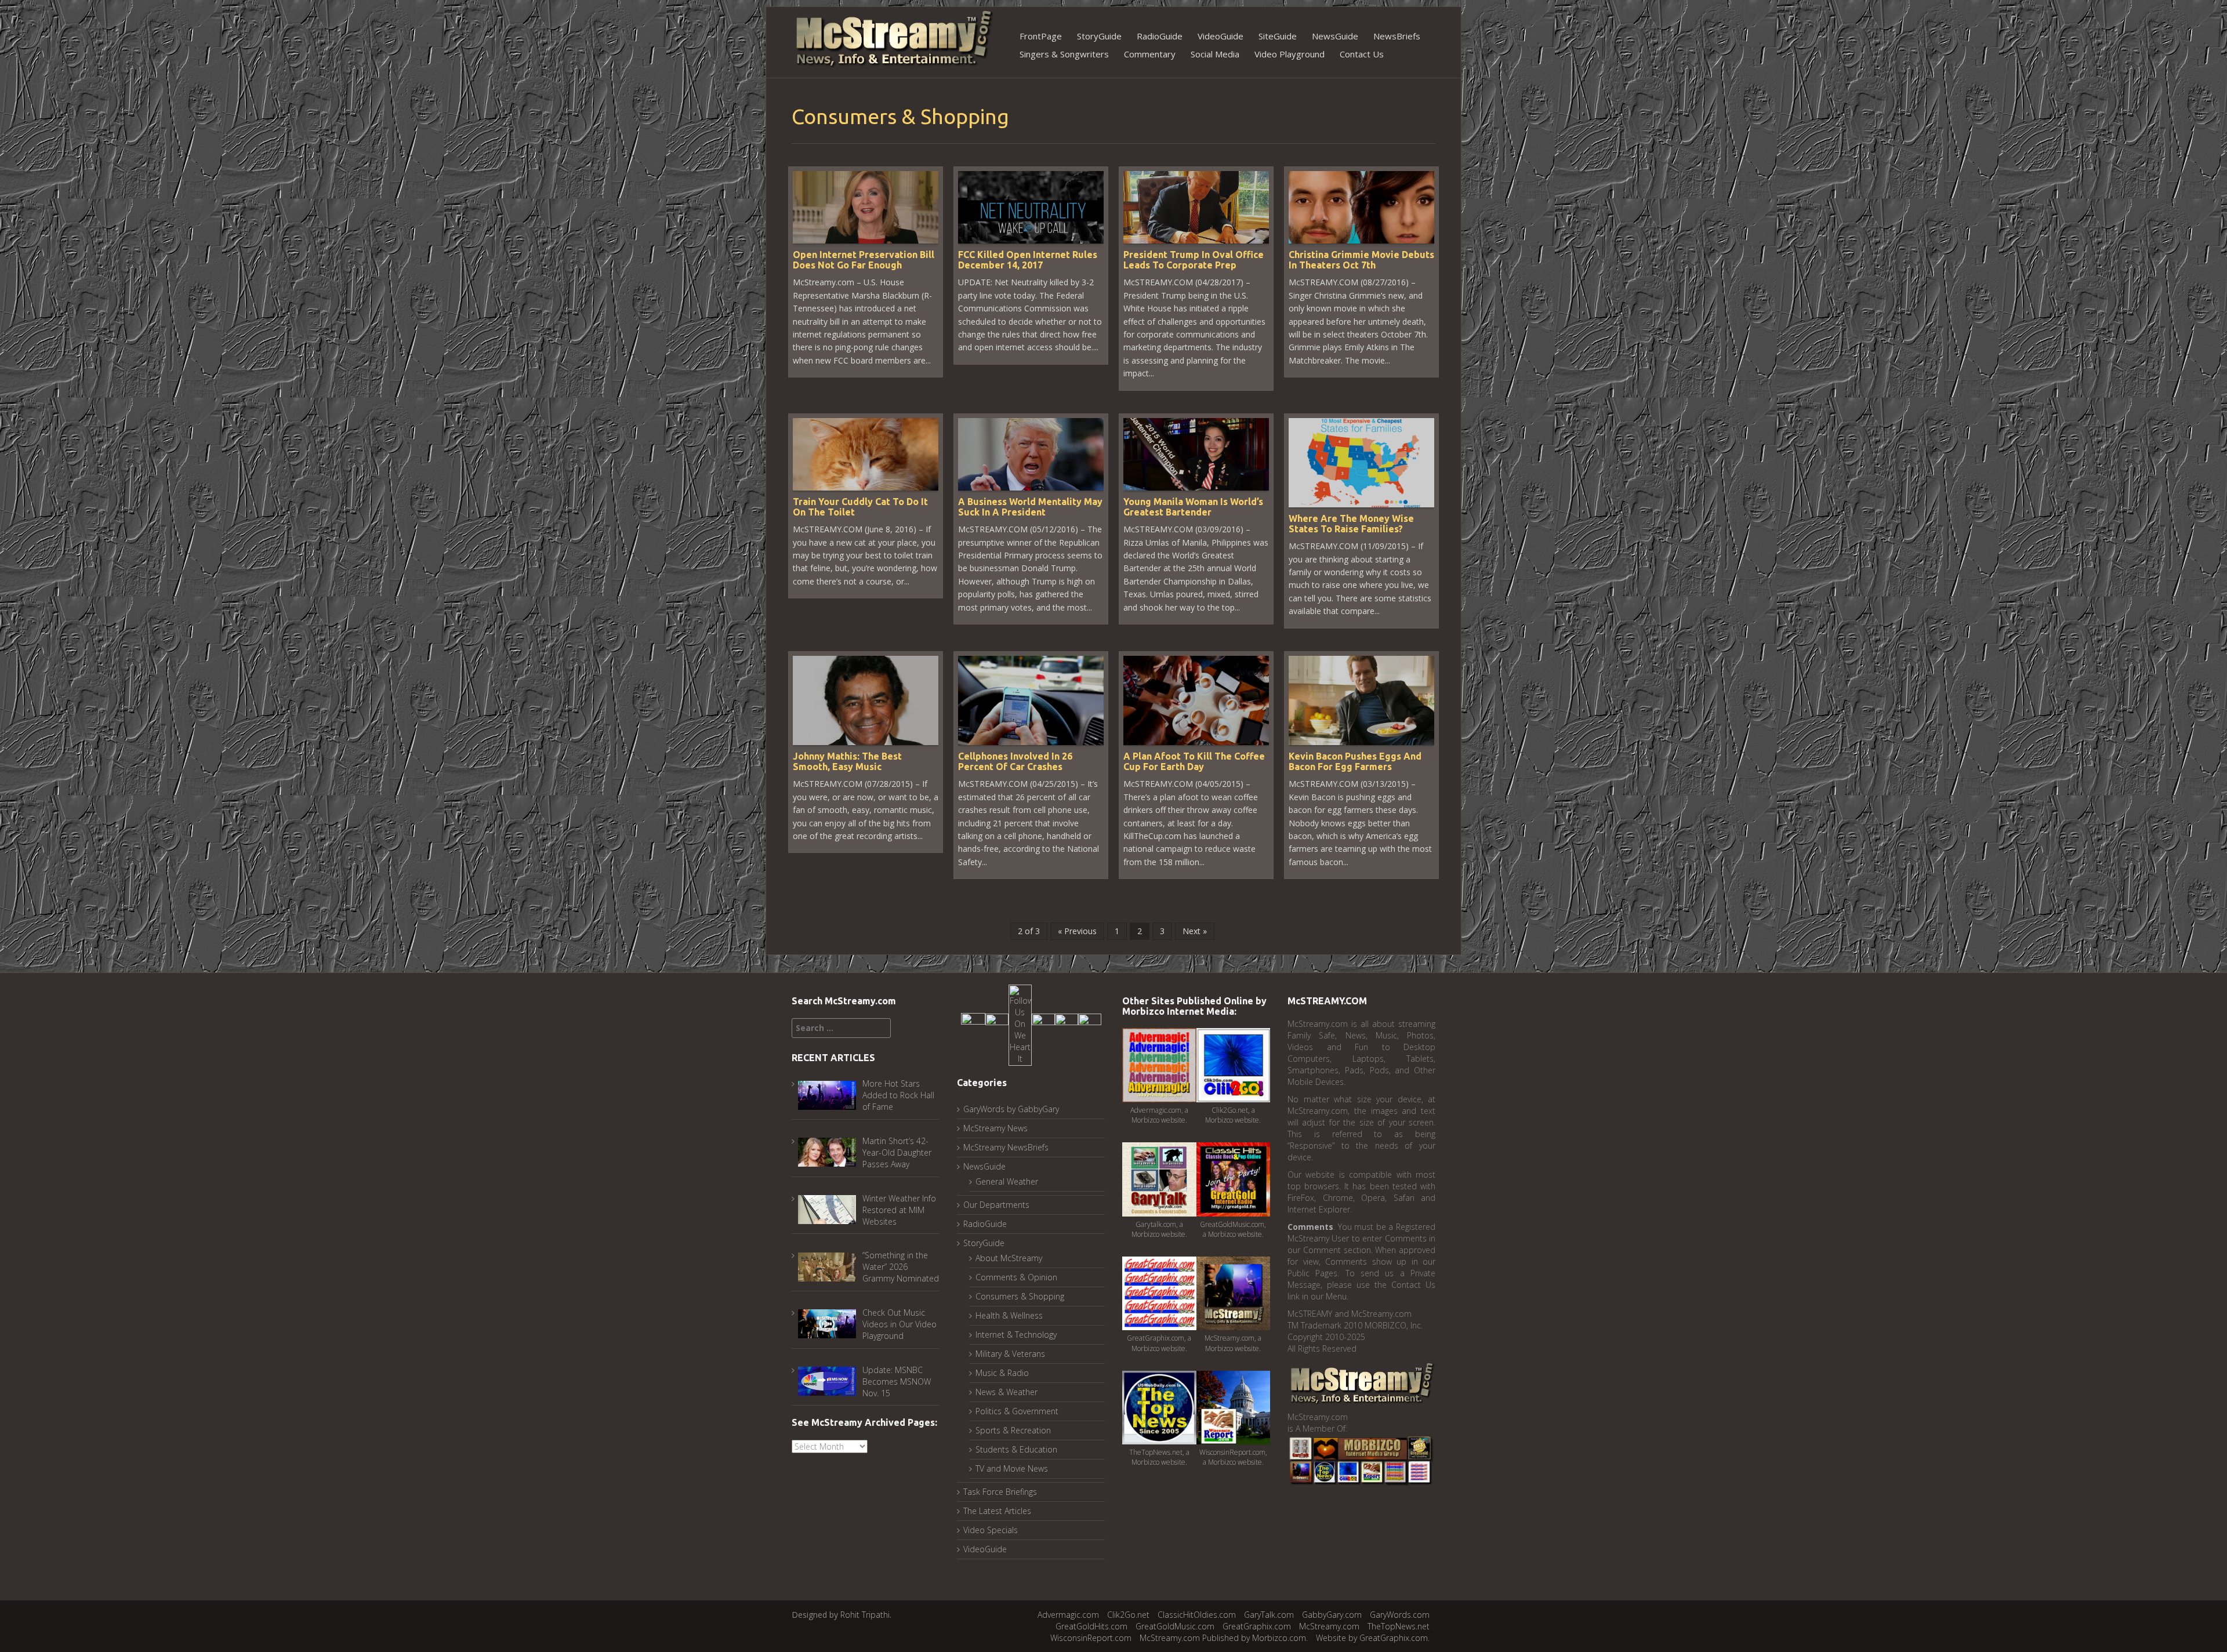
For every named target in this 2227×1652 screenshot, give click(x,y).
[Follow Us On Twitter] (997, 1024)
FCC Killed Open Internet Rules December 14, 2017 (1028, 260)
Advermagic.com (1068, 1615)
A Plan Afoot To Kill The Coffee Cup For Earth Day (1194, 761)
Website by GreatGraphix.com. (1373, 1638)
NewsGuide (1335, 36)
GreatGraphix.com (1257, 1626)
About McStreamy (1009, 1258)
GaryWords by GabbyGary (1011, 1109)
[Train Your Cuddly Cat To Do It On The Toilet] (866, 453)
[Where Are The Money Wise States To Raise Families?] (1361, 462)
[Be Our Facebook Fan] (973, 1024)
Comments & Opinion (1016, 1277)
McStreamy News (995, 1128)
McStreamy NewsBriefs (1006, 1147)
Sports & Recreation (1013, 1430)
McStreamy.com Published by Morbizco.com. (1224, 1638)
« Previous (1077, 931)
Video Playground (1290, 54)
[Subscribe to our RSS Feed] (1067, 1024)
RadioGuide (1160, 36)
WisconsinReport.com (1091, 1638)
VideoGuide (1221, 36)
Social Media (1215, 54)
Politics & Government (1017, 1411)
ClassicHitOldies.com (1197, 1615)
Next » (1195, 931)
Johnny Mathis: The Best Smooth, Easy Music (847, 761)
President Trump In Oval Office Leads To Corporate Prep (1194, 260)
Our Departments (996, 1205)
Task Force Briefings (1000, 1492)
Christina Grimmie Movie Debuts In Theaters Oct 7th (1361, 260)
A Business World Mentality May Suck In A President (1030, 507)
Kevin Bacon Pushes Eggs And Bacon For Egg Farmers (1355, 761)
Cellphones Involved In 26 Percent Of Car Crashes (1015, 761)
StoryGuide (1099, 36)
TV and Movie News (1012, 1468)
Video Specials (991, 1530)
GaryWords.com (1400, 1615)
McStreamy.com (1329, 1626)
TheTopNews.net (1399, 1626)
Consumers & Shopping (1020, 1296)
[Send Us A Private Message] (1090, 1024)
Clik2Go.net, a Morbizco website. (1233, 1115)
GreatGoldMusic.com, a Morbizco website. (1233, 1229)
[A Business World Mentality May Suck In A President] (1031, 453)
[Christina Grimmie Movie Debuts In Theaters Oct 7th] (1361, 206)
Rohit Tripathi (865, 1615)
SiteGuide (1278, 36)
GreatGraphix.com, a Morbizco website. (1159, 1343)
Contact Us (1362, 54)
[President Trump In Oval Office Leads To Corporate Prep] (1196, 206)
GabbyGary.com (1332, 1615)
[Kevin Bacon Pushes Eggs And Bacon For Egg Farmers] (1361, 700)
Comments (1310, 1227)
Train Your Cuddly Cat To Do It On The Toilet (860, 507)
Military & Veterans (1010, 1354)
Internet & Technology (1016, 1335)
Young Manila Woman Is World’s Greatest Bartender (1193, 507)
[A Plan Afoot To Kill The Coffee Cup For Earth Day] (1196, 700)
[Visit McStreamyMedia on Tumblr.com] (1043, 1024)
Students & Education (1016, 1449)
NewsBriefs (1397, 36)
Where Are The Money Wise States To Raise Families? (1351, 524)
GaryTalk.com (1269, 1615)
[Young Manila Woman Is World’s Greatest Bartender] (1196, 453)
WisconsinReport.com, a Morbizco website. (1233, 1457)
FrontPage (1041, 36)
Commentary (1150, 54)
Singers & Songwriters (1064, 54)
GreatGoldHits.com (1091, 1626)
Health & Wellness (1009, 1315)
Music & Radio (1002, 1373)
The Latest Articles (997, 1511)
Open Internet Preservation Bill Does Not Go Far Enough (864, 260)
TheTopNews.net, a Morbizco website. (1159, 1457)
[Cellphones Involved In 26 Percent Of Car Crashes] (1031, 700)
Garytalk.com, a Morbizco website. (1159, 1229)
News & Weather (1006, 1392)
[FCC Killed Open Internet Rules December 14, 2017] (1031, 206)
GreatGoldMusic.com (1175, 1626)
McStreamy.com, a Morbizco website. (1233, 1343)
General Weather (1007, 1181)
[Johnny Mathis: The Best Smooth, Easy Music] (866, 700)
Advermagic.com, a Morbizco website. (1159, 1115)
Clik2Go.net (1128, 1615)
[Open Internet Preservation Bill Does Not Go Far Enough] (866, 206)
